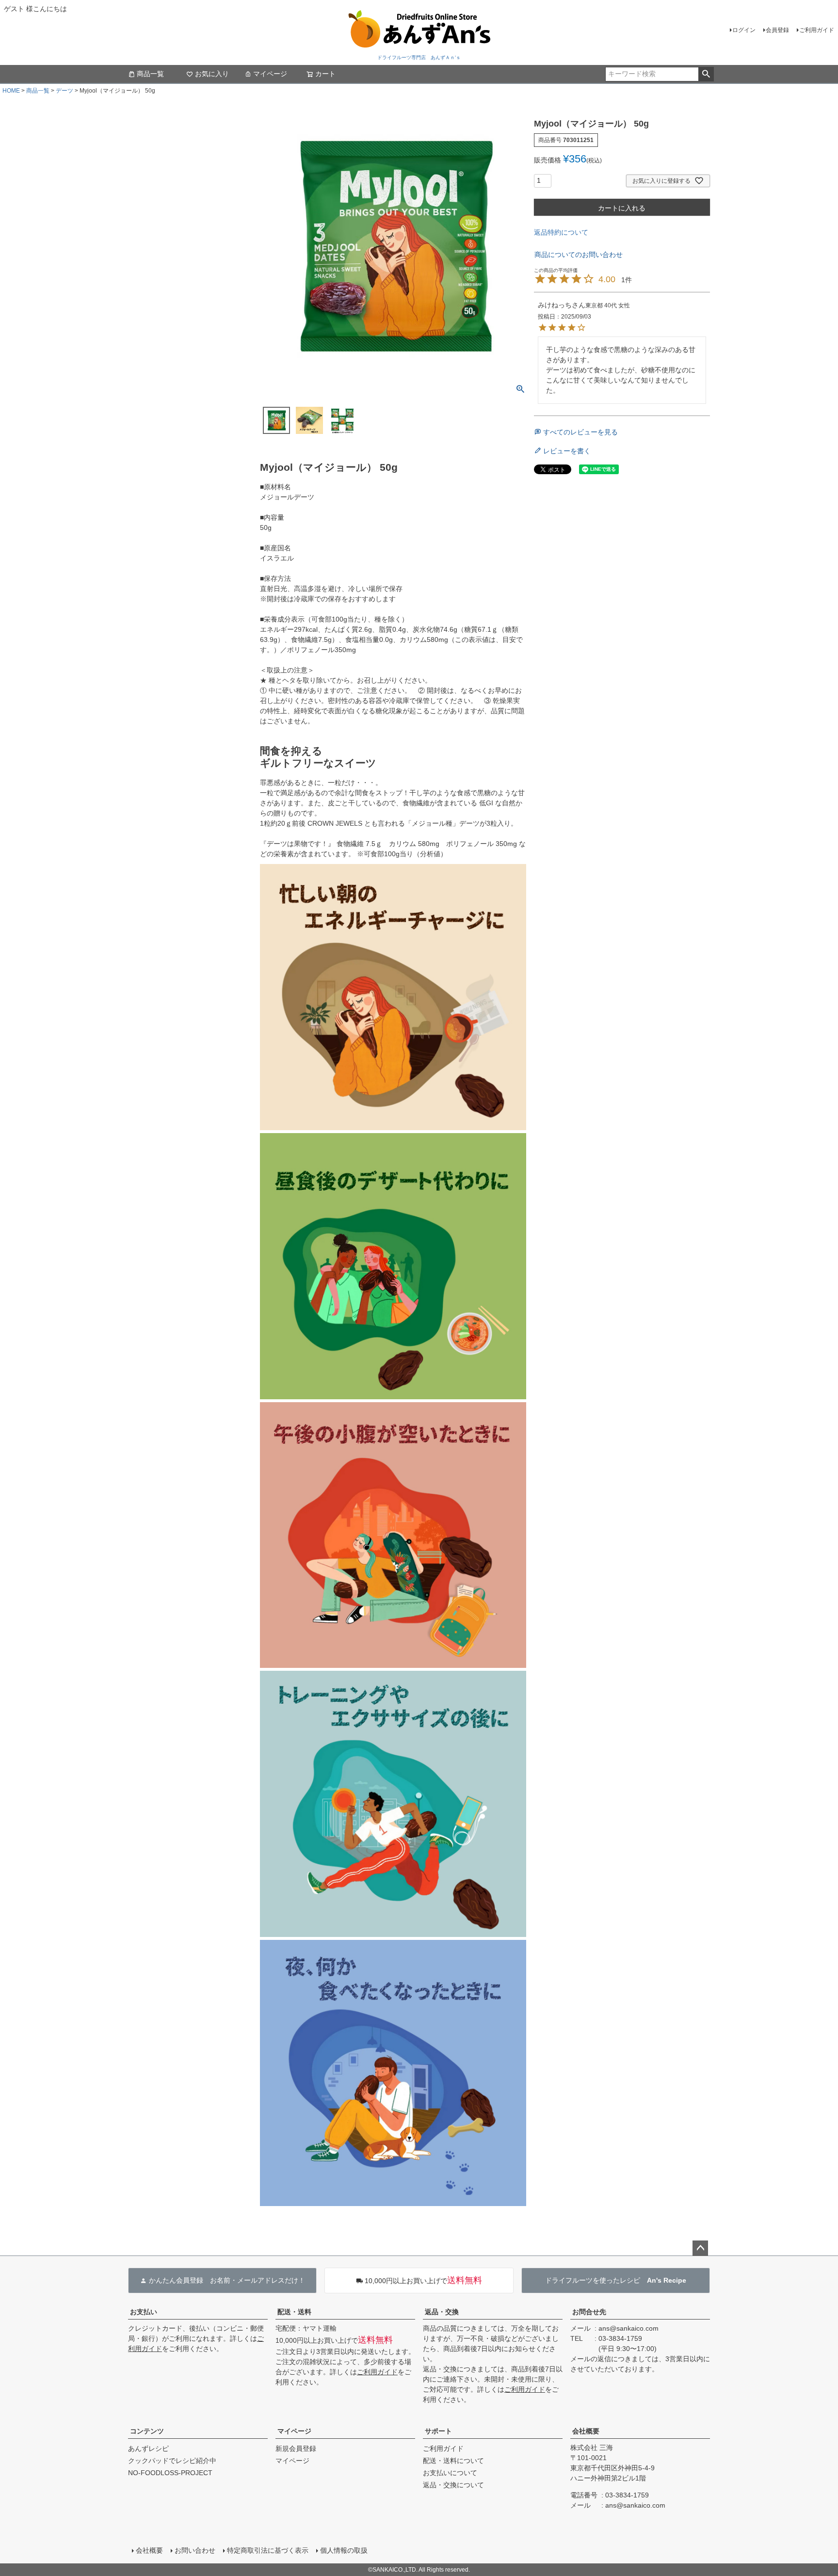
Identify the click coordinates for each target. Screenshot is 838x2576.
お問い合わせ (195, 2550)
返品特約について (561, 232)
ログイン (744, 30)
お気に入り (212, 74)
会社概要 (586, 2431)
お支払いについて (450, 2473)
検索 (706, 74)
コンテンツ (147, 2431)
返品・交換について (453, 2485)
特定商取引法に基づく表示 (268, 2550)
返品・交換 (442, 2312)
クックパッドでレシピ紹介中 (172, 2461)
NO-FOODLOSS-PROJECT (170, 2473)
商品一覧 (150, 74)
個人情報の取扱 (344, 2550)
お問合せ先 (589, 2312)
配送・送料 (294, 2312)
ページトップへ (700, 2248)
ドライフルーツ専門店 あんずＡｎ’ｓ (419, 57)
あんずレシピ (148, 2448)
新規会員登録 (296, 2448)
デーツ (64, 91)
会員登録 (777, 30)
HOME (11, 91)
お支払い (144, 2312)
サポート (438, 2431)
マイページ (270, 74)
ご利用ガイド (817, 30)
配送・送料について (453, 2461)
